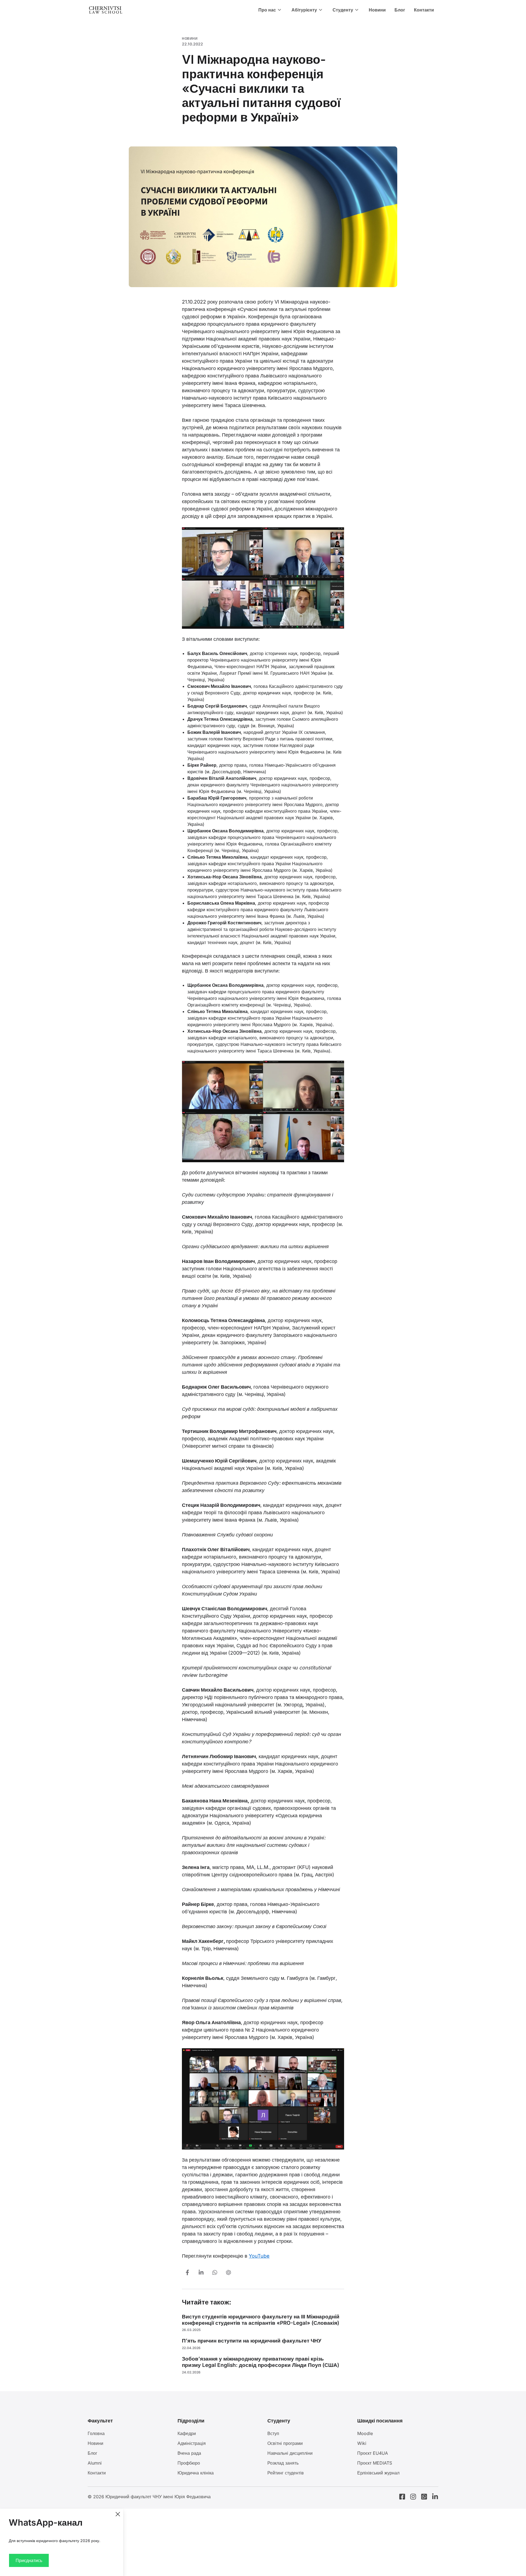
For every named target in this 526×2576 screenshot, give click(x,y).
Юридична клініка (196, 2473)
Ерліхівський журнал (378, 2473)
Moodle (365, 2433)
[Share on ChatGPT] (228, 2272)
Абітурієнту (304, 10)
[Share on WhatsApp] (215, 2272)
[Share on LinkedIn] (201, 2272)
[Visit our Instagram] (413, 2497)
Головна (96, 2433)
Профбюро (189, 2463)
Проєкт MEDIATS (375, 2463)
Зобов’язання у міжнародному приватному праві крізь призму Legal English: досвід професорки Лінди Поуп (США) (261, 2362)
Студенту (343, 10)
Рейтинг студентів (286, 2473)
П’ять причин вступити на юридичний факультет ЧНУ (252, 2341)
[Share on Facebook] (187, 2272)
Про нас (267, 10)
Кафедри (187, 2433)
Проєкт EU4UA (373, 2453)
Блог (400, 10)
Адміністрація (192, 2443)
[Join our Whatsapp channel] (424, 2497)
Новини (377, 10)
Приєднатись (29, 2560)
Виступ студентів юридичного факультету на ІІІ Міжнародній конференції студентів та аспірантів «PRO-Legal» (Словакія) (261, 2320)
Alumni (95, 2463)
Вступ (273, 2433)
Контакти (424, 10)
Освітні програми (285, 2443)
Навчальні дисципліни (290, 2453)
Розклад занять (283, 2463)
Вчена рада (189, 2453)
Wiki (362, 2443)
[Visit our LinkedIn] (435, 2497)
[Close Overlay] (118, 2514)
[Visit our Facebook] (402, 2497)
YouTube (259, 2256)
